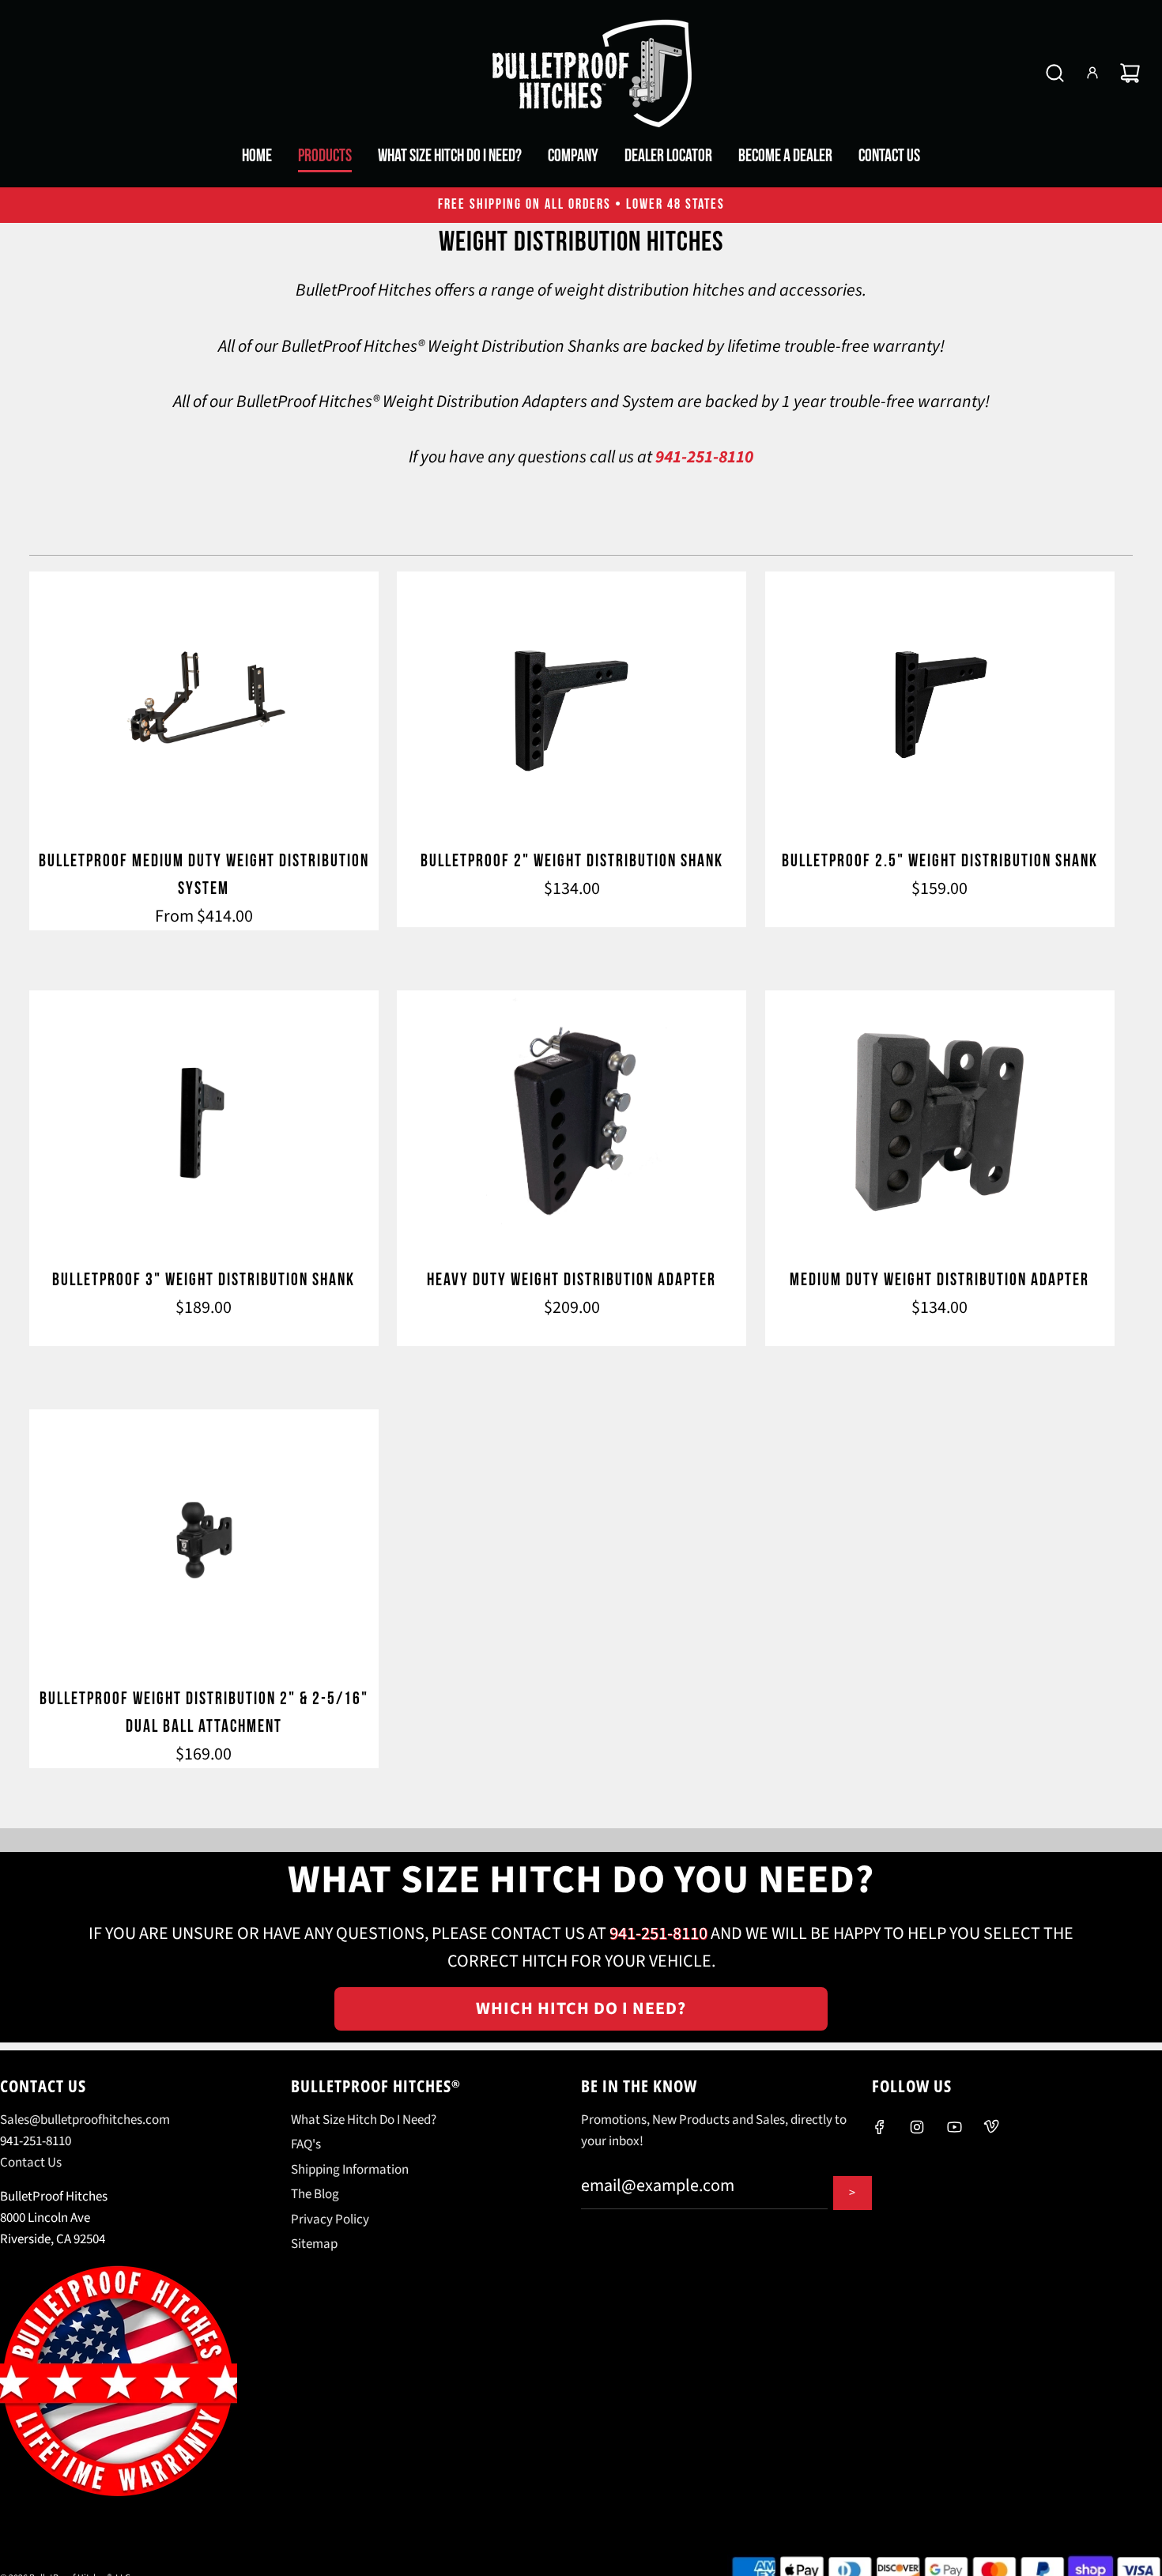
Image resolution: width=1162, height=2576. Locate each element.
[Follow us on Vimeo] (991, 2127)
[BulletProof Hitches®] (581, 73)
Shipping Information (350, 2170)
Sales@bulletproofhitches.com (85, 2120)
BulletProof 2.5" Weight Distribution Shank (940, 861)
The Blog (315, 2194)
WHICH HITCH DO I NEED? (581, 2008)
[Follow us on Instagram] (917, 2127)
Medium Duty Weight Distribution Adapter (939, 1280)
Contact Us (31, 2163)
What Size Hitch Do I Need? (364, 2120)
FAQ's (306, 2144)
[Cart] (1130, 73)
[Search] (1055, 73)
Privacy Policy (330, 2220)
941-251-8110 (704, 457)
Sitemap (314, 2244)
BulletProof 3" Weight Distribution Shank (204, 1280)
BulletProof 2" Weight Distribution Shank (572, 861)
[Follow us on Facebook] (880, 2127)
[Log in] (1092, 73)
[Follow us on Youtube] (954, 2127)
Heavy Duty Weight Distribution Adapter (572, 1280)
